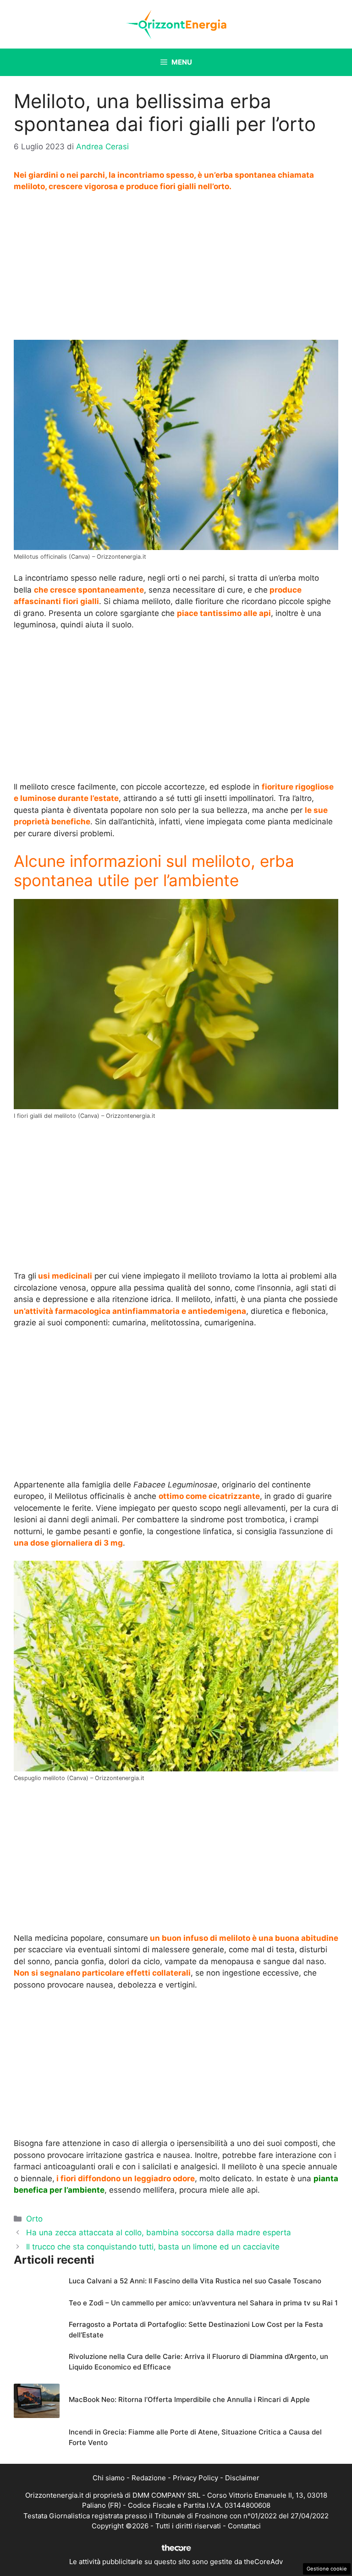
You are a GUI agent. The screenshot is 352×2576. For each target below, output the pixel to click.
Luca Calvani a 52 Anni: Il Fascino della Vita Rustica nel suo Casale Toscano (195, 2281)
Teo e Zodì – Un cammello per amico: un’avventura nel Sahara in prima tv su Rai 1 (203, 2303)
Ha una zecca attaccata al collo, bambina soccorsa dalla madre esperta (159, 2233)
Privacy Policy (195, 2478)
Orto (34, 2219)
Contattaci (244, 2526)
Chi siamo (109, 2478)
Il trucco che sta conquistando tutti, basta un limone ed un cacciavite (153, 2247)
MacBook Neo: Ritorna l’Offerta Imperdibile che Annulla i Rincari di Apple (189, 2399)
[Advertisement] (176, 268)
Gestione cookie (327, 2569)
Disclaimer (242, 2478)
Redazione (149, 2478)
